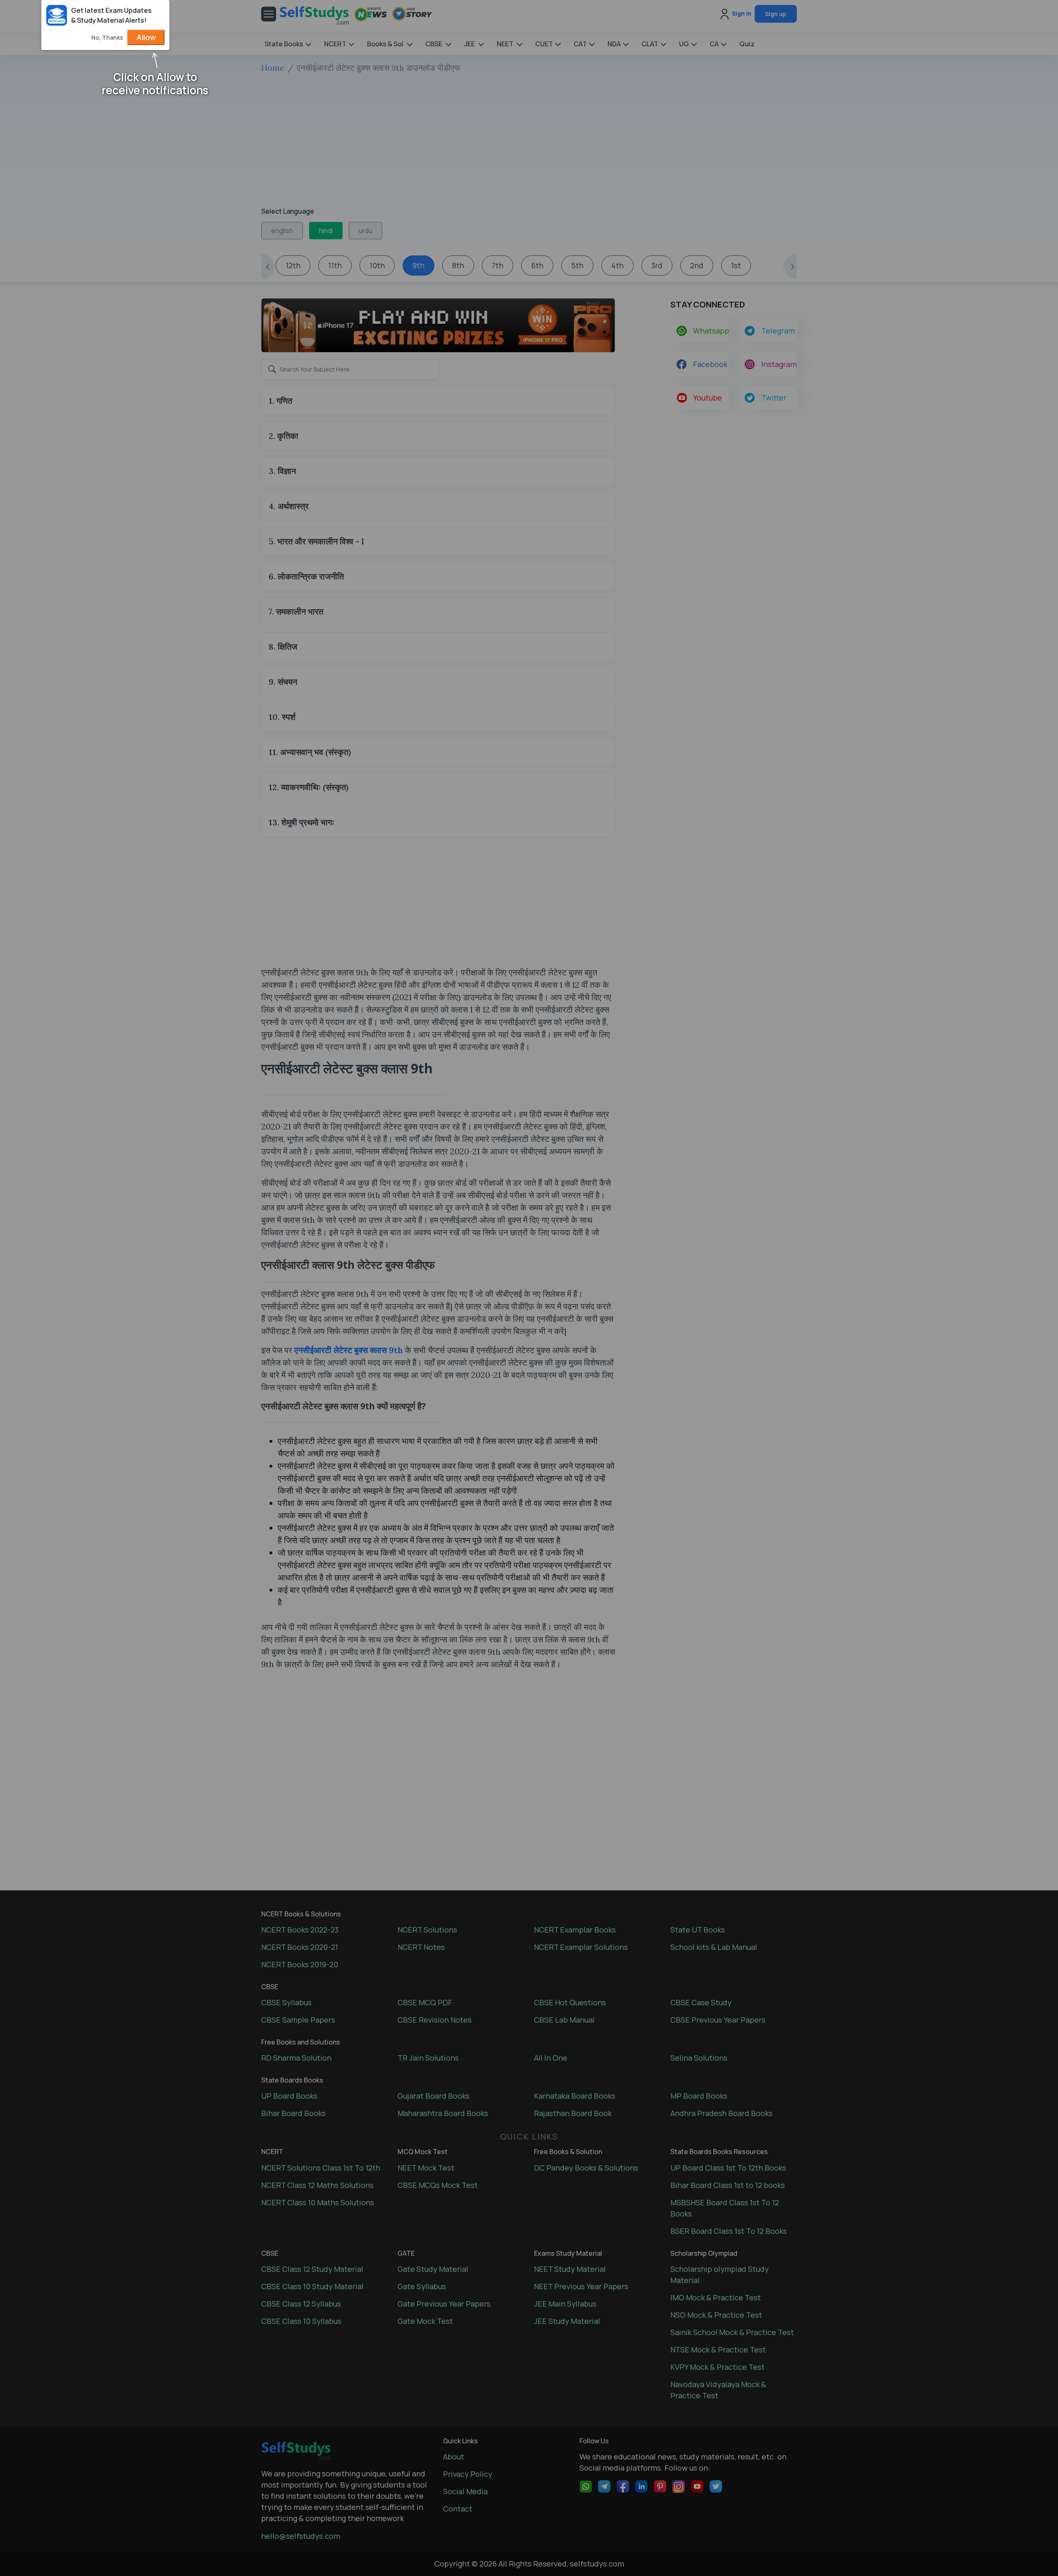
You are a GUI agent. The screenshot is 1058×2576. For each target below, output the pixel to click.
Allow (146, 37)
